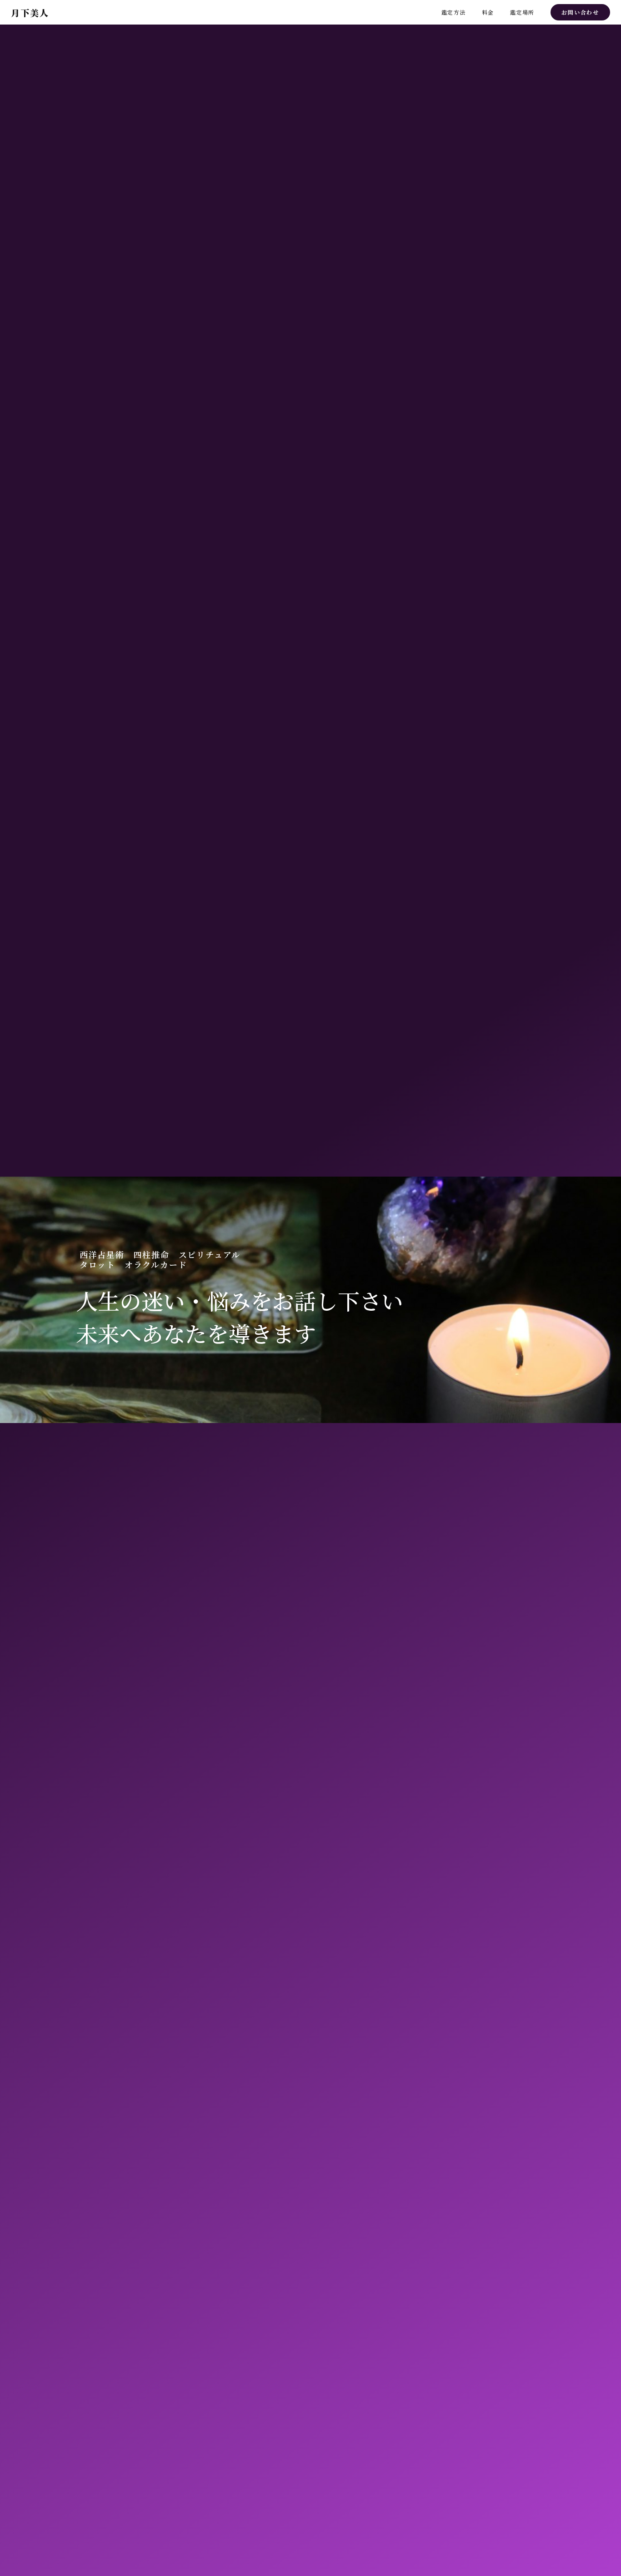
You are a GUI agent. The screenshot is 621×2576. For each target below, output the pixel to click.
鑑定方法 (453, 12)
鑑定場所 (522, 12)
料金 (488, 12)
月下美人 (30, 13)
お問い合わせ (580, 12)
